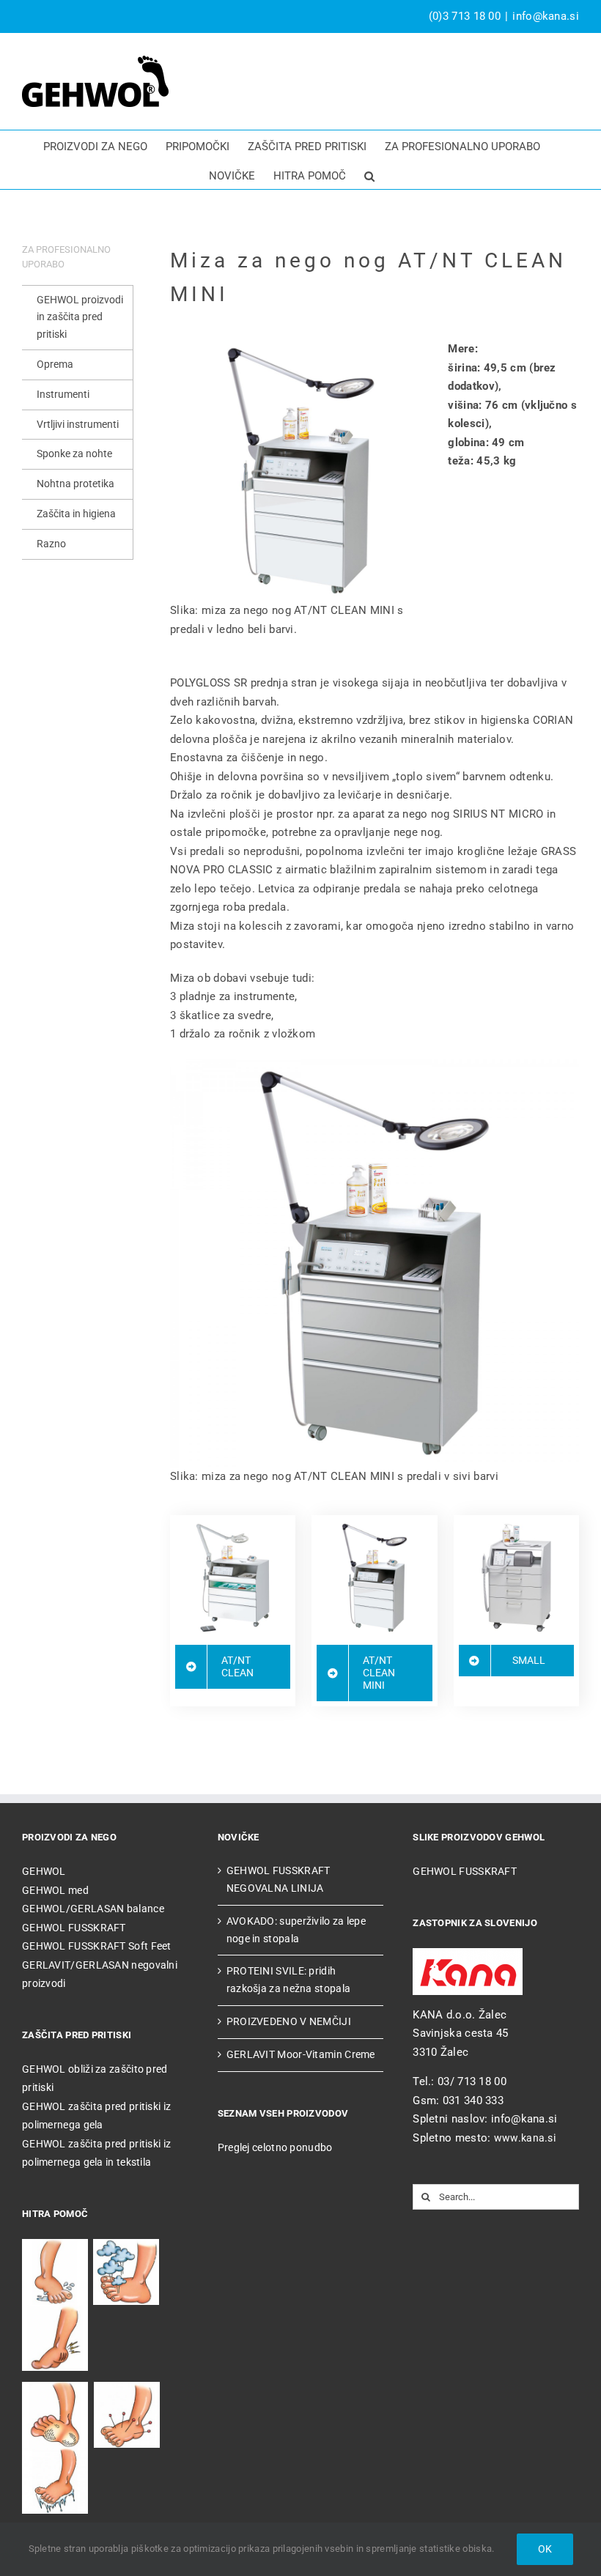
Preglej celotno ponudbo (275, 2147)
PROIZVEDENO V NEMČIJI (289, 2021)
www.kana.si (525, 2138)
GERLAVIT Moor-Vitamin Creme (301, 2054)
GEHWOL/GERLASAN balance (93, 1909)
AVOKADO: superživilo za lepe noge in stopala (296, 1930)
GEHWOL (44, 1871)
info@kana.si (546, 16)
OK (545, 2549)
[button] (369, 174)
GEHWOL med (55, 1890)
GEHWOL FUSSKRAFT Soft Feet (97, 1946)
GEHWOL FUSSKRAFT (74, 1928)
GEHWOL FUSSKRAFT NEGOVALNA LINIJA (279, 1879)
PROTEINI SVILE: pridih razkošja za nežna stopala (289, 1980)
